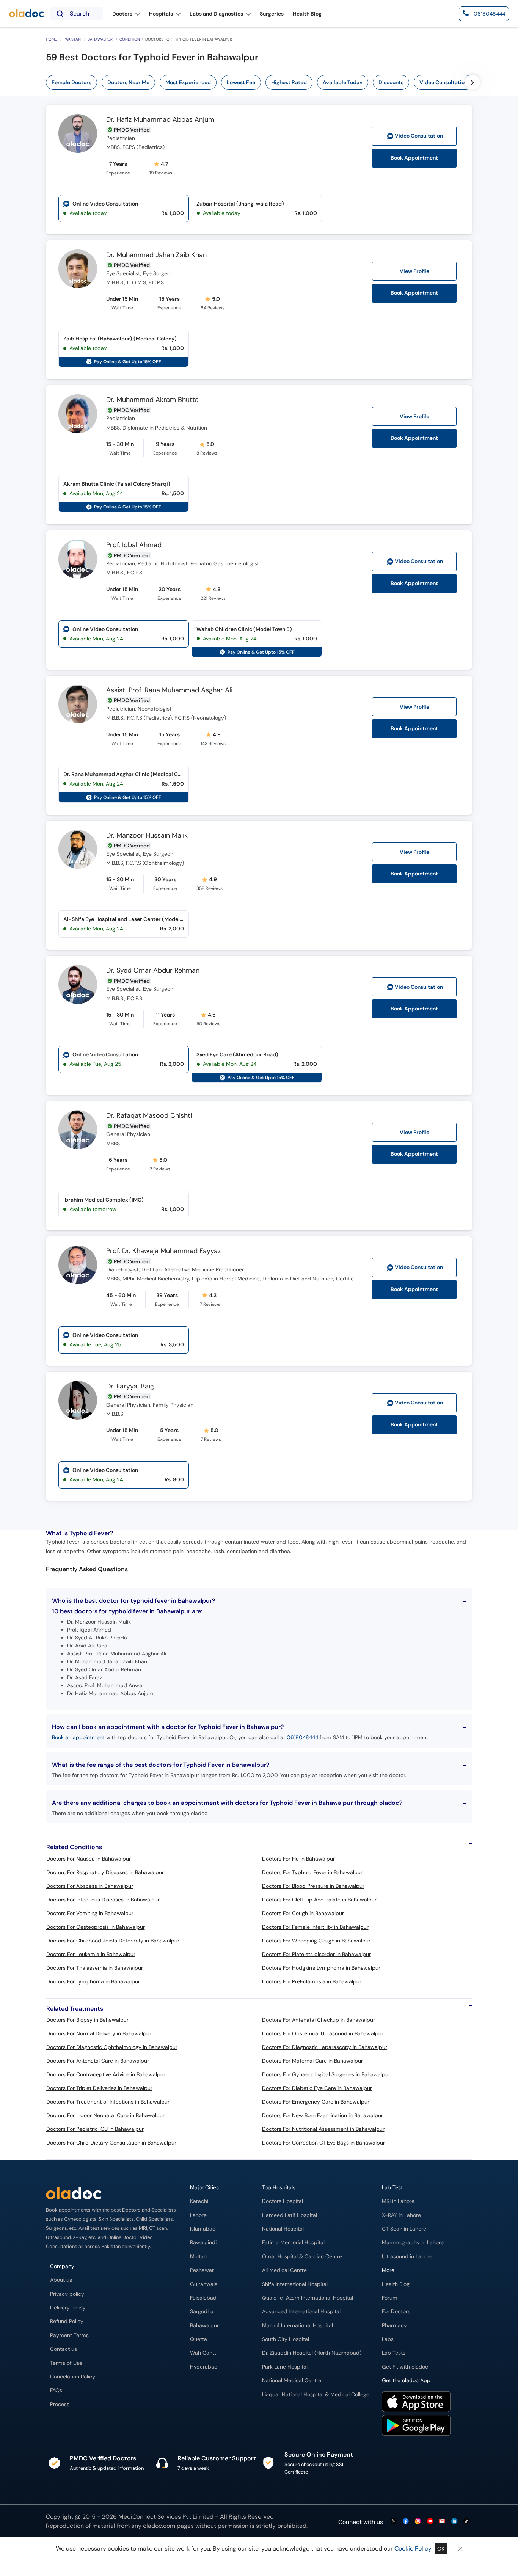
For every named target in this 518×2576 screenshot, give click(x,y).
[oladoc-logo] (27, 14)
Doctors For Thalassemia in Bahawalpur (95, 1968)
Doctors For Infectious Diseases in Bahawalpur (103, 1900)
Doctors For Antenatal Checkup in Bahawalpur (319, 2020)
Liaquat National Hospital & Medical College (316, 2395)
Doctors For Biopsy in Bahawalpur (87, 2020)
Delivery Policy (68, 2308)
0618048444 (302, 1737)
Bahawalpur (100, 39)
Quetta (199, 2339)
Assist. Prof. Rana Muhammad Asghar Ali (169, 690)
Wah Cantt (203, 2353)
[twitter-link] (394, 2522)
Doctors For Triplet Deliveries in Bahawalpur (99, 2088)
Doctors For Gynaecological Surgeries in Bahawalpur (326, 2074)
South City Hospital (286, 2339)
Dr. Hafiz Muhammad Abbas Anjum (160, 120)
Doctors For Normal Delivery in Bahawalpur (99, 2033)
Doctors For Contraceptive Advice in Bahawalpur (106, 2074)
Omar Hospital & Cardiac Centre (302, 2257)
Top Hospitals (279, 2188)
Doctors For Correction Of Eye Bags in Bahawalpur (323, 2143)
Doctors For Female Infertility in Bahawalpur (315, 1927)
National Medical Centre (292, 2381)
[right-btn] (472, 82)
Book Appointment (414, 158)
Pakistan (72, 39)
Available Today (343, 82)
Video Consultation (443, 82)
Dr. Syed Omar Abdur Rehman (153, 971)
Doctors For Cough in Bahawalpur (303, 1913)
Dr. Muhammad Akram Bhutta (152, 400)
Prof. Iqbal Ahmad (134, 545)
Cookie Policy (413, 2549)
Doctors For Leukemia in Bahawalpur (91, 1954)
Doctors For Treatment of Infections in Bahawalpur (108, 2102)
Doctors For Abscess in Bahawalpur (90, 1886)
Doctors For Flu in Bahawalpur (298, 1859)
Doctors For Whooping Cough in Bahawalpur (316, 1941)
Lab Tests (394, 2353)
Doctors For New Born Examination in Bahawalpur (323, 2115)
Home (51, 39)
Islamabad (203, 2229)
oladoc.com (159, 2526)
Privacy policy (67, 2294)
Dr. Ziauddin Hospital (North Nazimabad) (312, 2353)
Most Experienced (188, 82)
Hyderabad (204, 2367)
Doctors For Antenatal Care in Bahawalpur (98, 2061)
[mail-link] (442, 2522)
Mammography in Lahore (413, 2243)
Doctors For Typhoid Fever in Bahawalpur (312, 1872)
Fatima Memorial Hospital (293, 2243)
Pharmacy (394, 2326)
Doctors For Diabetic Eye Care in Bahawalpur (317, 2088)
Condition (130, 39)
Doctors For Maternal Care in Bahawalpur (312, 2061)
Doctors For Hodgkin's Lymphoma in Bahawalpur (321, 1968)
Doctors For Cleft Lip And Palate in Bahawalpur (319, 1900)
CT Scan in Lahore (404, 2229)
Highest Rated (289, 82)
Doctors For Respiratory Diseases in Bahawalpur (105, 1872)
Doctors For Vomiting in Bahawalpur (90, 1913)
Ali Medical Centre (284, 2270)
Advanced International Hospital (301, 2312)
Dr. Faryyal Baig (130, 1387)
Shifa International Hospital (295, 2284)
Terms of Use (66, 2363)
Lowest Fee (241, 82)
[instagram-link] (418, 2522)
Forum (390, 2298)
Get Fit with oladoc (405, 2367)
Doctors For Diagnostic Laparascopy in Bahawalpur (325, 2047)
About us (61, 2280)
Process (60, 2404)
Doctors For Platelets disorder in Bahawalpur (316, 1954)
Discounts (391, 82)
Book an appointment (78, 1737)
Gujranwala (204, 2284)
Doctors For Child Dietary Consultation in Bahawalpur (111, 2143)
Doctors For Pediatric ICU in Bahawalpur (95, 2129)
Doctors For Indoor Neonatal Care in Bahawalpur (105, 2115)
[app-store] (416, 2403)
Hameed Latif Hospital (290, 2215)
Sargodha (202, 2312)
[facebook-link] (406, 2522)
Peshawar (202, 2270)
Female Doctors (71, 82)
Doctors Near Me (128, 82)
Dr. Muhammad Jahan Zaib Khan (156, 255)
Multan (198, 2257)
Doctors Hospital (283, 2201)
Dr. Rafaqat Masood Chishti (149, 1116)
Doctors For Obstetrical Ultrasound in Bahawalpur (323, 2033)
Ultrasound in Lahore (407, 2257)
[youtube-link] (430, 2522)
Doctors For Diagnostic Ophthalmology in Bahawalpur (112, 2047)
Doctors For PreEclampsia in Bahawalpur (312, 1981)
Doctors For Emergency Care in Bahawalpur (316, 2102)
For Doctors (396, 2312)
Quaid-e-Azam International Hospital (308, 2298)
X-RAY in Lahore (401, 2215)
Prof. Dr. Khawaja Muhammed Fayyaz (163, 1251)
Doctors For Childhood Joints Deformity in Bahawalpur (113, 1941)
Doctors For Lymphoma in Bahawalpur (93, 1981)
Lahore (198, 2215)
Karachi (199, 2201)
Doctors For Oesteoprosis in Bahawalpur (96, 1927)
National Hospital (283, 2229)
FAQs (56, 2390)
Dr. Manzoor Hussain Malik (147, 836)
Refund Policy (67, 2321)
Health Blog (396, 2284)
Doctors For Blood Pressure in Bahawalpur (313, 1886)
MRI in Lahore (398, 2201)
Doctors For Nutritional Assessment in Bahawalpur (323, 2129)
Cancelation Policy (73, 2377)
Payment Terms (69, 2335)
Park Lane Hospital (285, 2367)
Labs (388, 2339)
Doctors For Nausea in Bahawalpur (89, 1859)
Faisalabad (203, 2298)
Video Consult (419, 136)
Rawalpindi (203, 2243)
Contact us (64, 2349)
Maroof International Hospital (297, 2326)
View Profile (414, 271)
